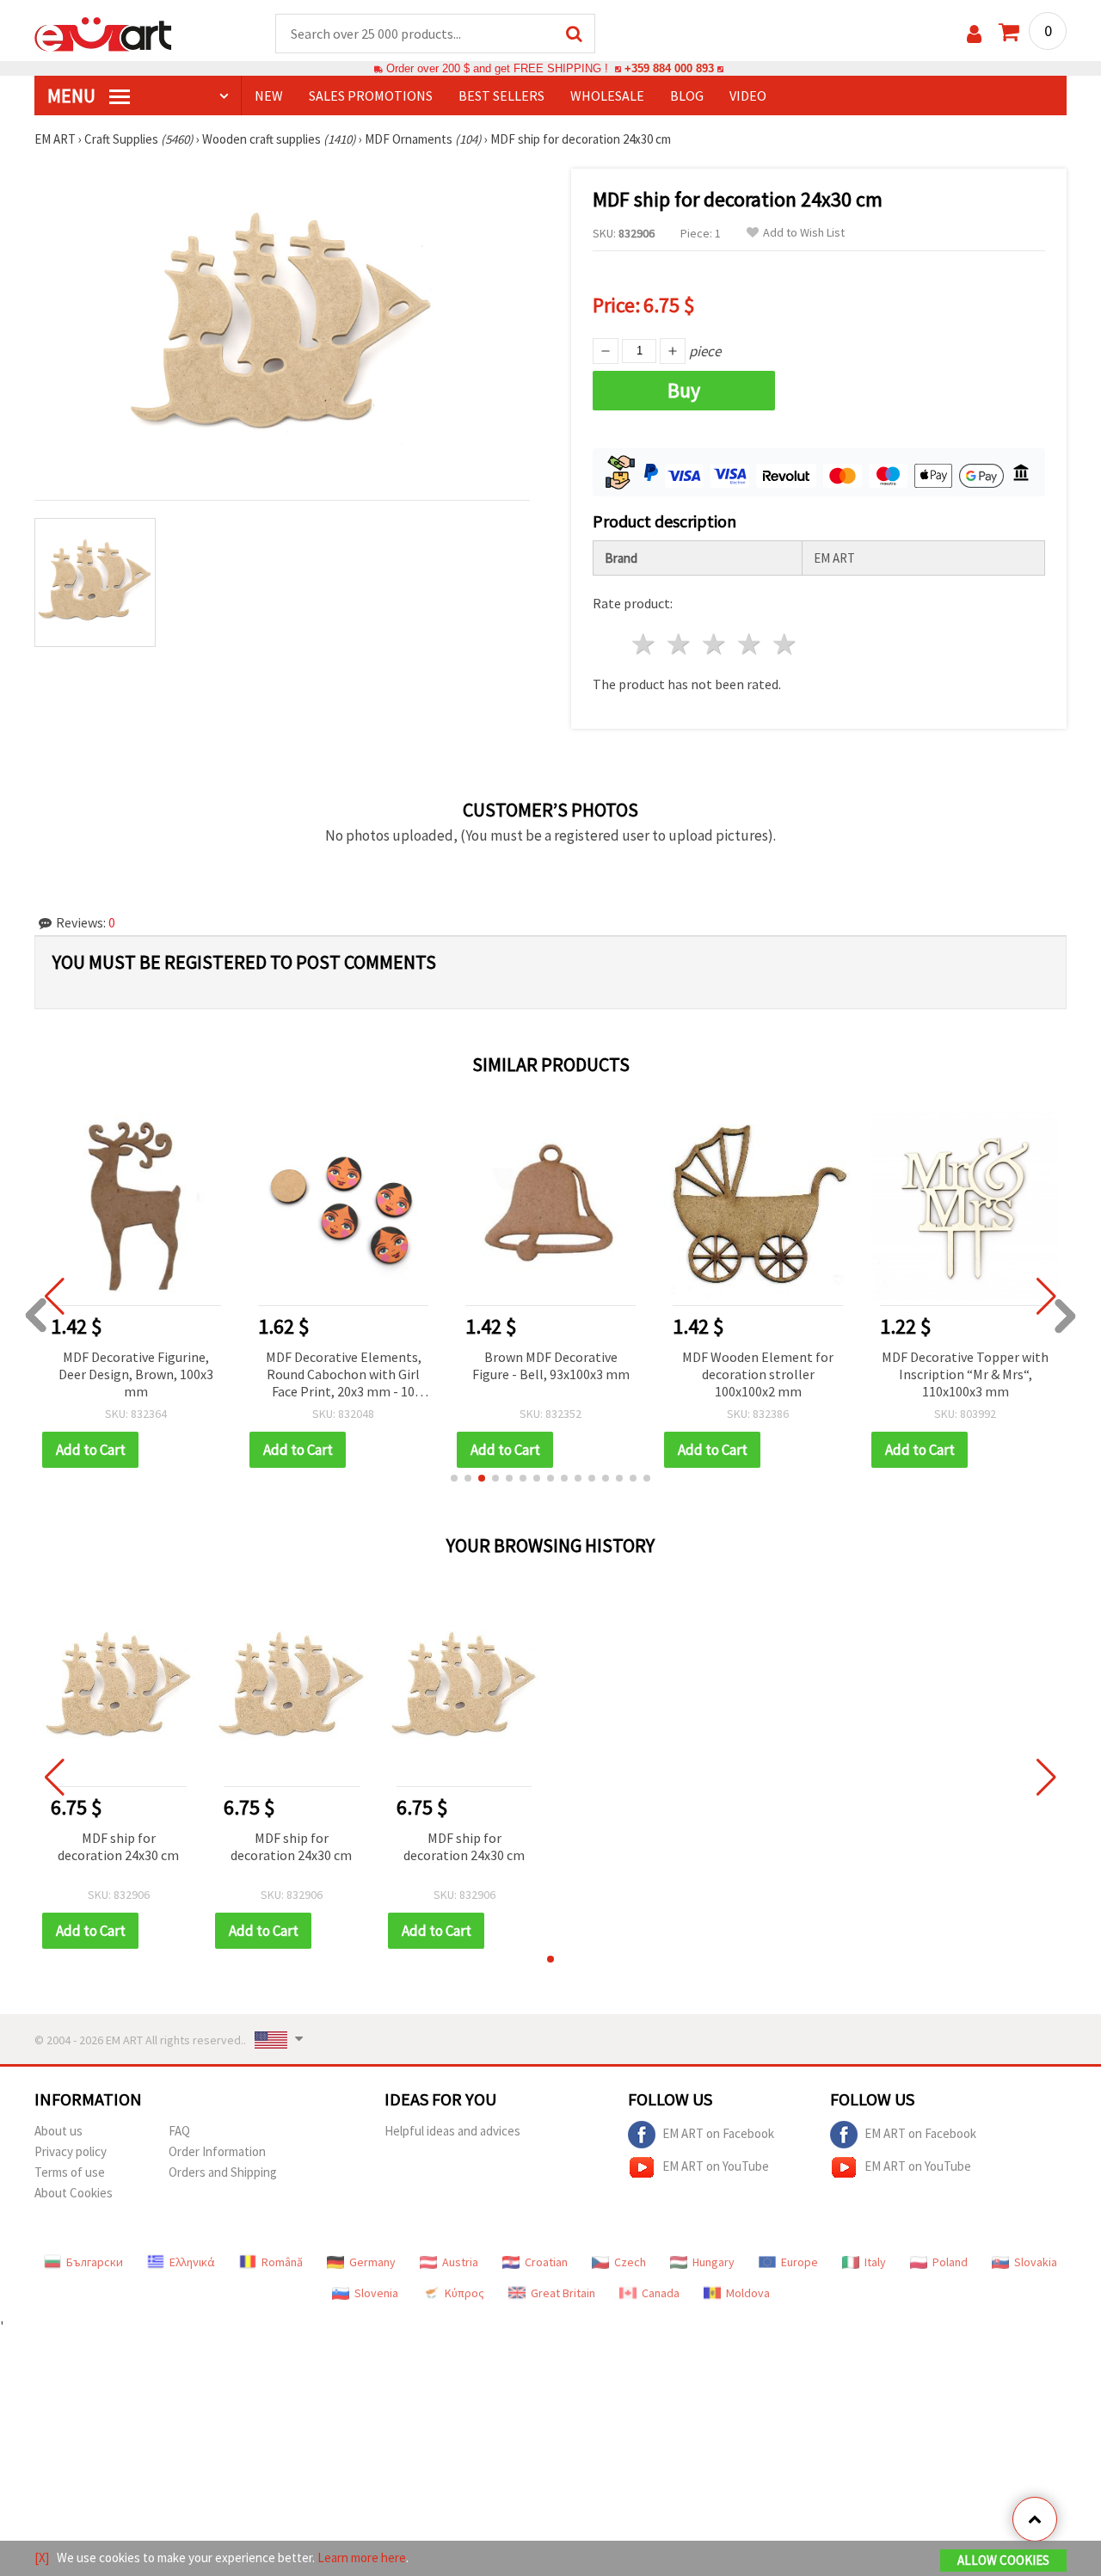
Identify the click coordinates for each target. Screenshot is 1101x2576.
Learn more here (362, 2558)
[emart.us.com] (103, 33)
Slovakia (1036, 2262)
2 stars (680, 644)
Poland (950, 2262)
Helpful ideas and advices (452, 2131)
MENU (73, 96)
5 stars (785, 644)
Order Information (217, 2151)
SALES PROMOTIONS (371, 96)
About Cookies (74, 2193)
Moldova (748, 2293)
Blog (687, 96)
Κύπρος (464, 2293)
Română (282, 2262)
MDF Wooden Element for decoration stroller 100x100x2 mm (758, 1374)
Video (748, 96)
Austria (460, 2262)
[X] (42, 2558)
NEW (269, 96)
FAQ (179, 2131)
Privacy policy (71, 2151)
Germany (372, 2262)
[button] (454, 1478)
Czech (630, 2262)
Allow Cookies (1003, 2560)
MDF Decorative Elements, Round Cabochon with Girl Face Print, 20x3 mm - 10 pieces (344, 1375)
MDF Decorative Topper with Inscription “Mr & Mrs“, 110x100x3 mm (965, 1374)
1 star (645, 644)
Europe (800, 2262)
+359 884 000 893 (669, 68)
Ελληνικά (192, 2262)
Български (95, 2262)
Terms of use (70, 2172)
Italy (875, 2262)
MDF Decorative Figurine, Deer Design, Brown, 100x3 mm (136, 1374)
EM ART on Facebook (718, 2133)
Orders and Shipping (223, 2172)
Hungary (713, 2262)
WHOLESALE (607, 96)
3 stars (715, 644)
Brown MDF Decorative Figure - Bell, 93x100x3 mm (551, 1365)
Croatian (546, 2262)
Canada (661, 2293)
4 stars (750, 644)
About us (58, 2131)
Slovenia (376, 2293)
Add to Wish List (804, 233)
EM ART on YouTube (716, 2166)
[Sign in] (974, 34)
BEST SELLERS (501, 96)
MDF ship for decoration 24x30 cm (118, 1846)
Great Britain (563, 2293)
